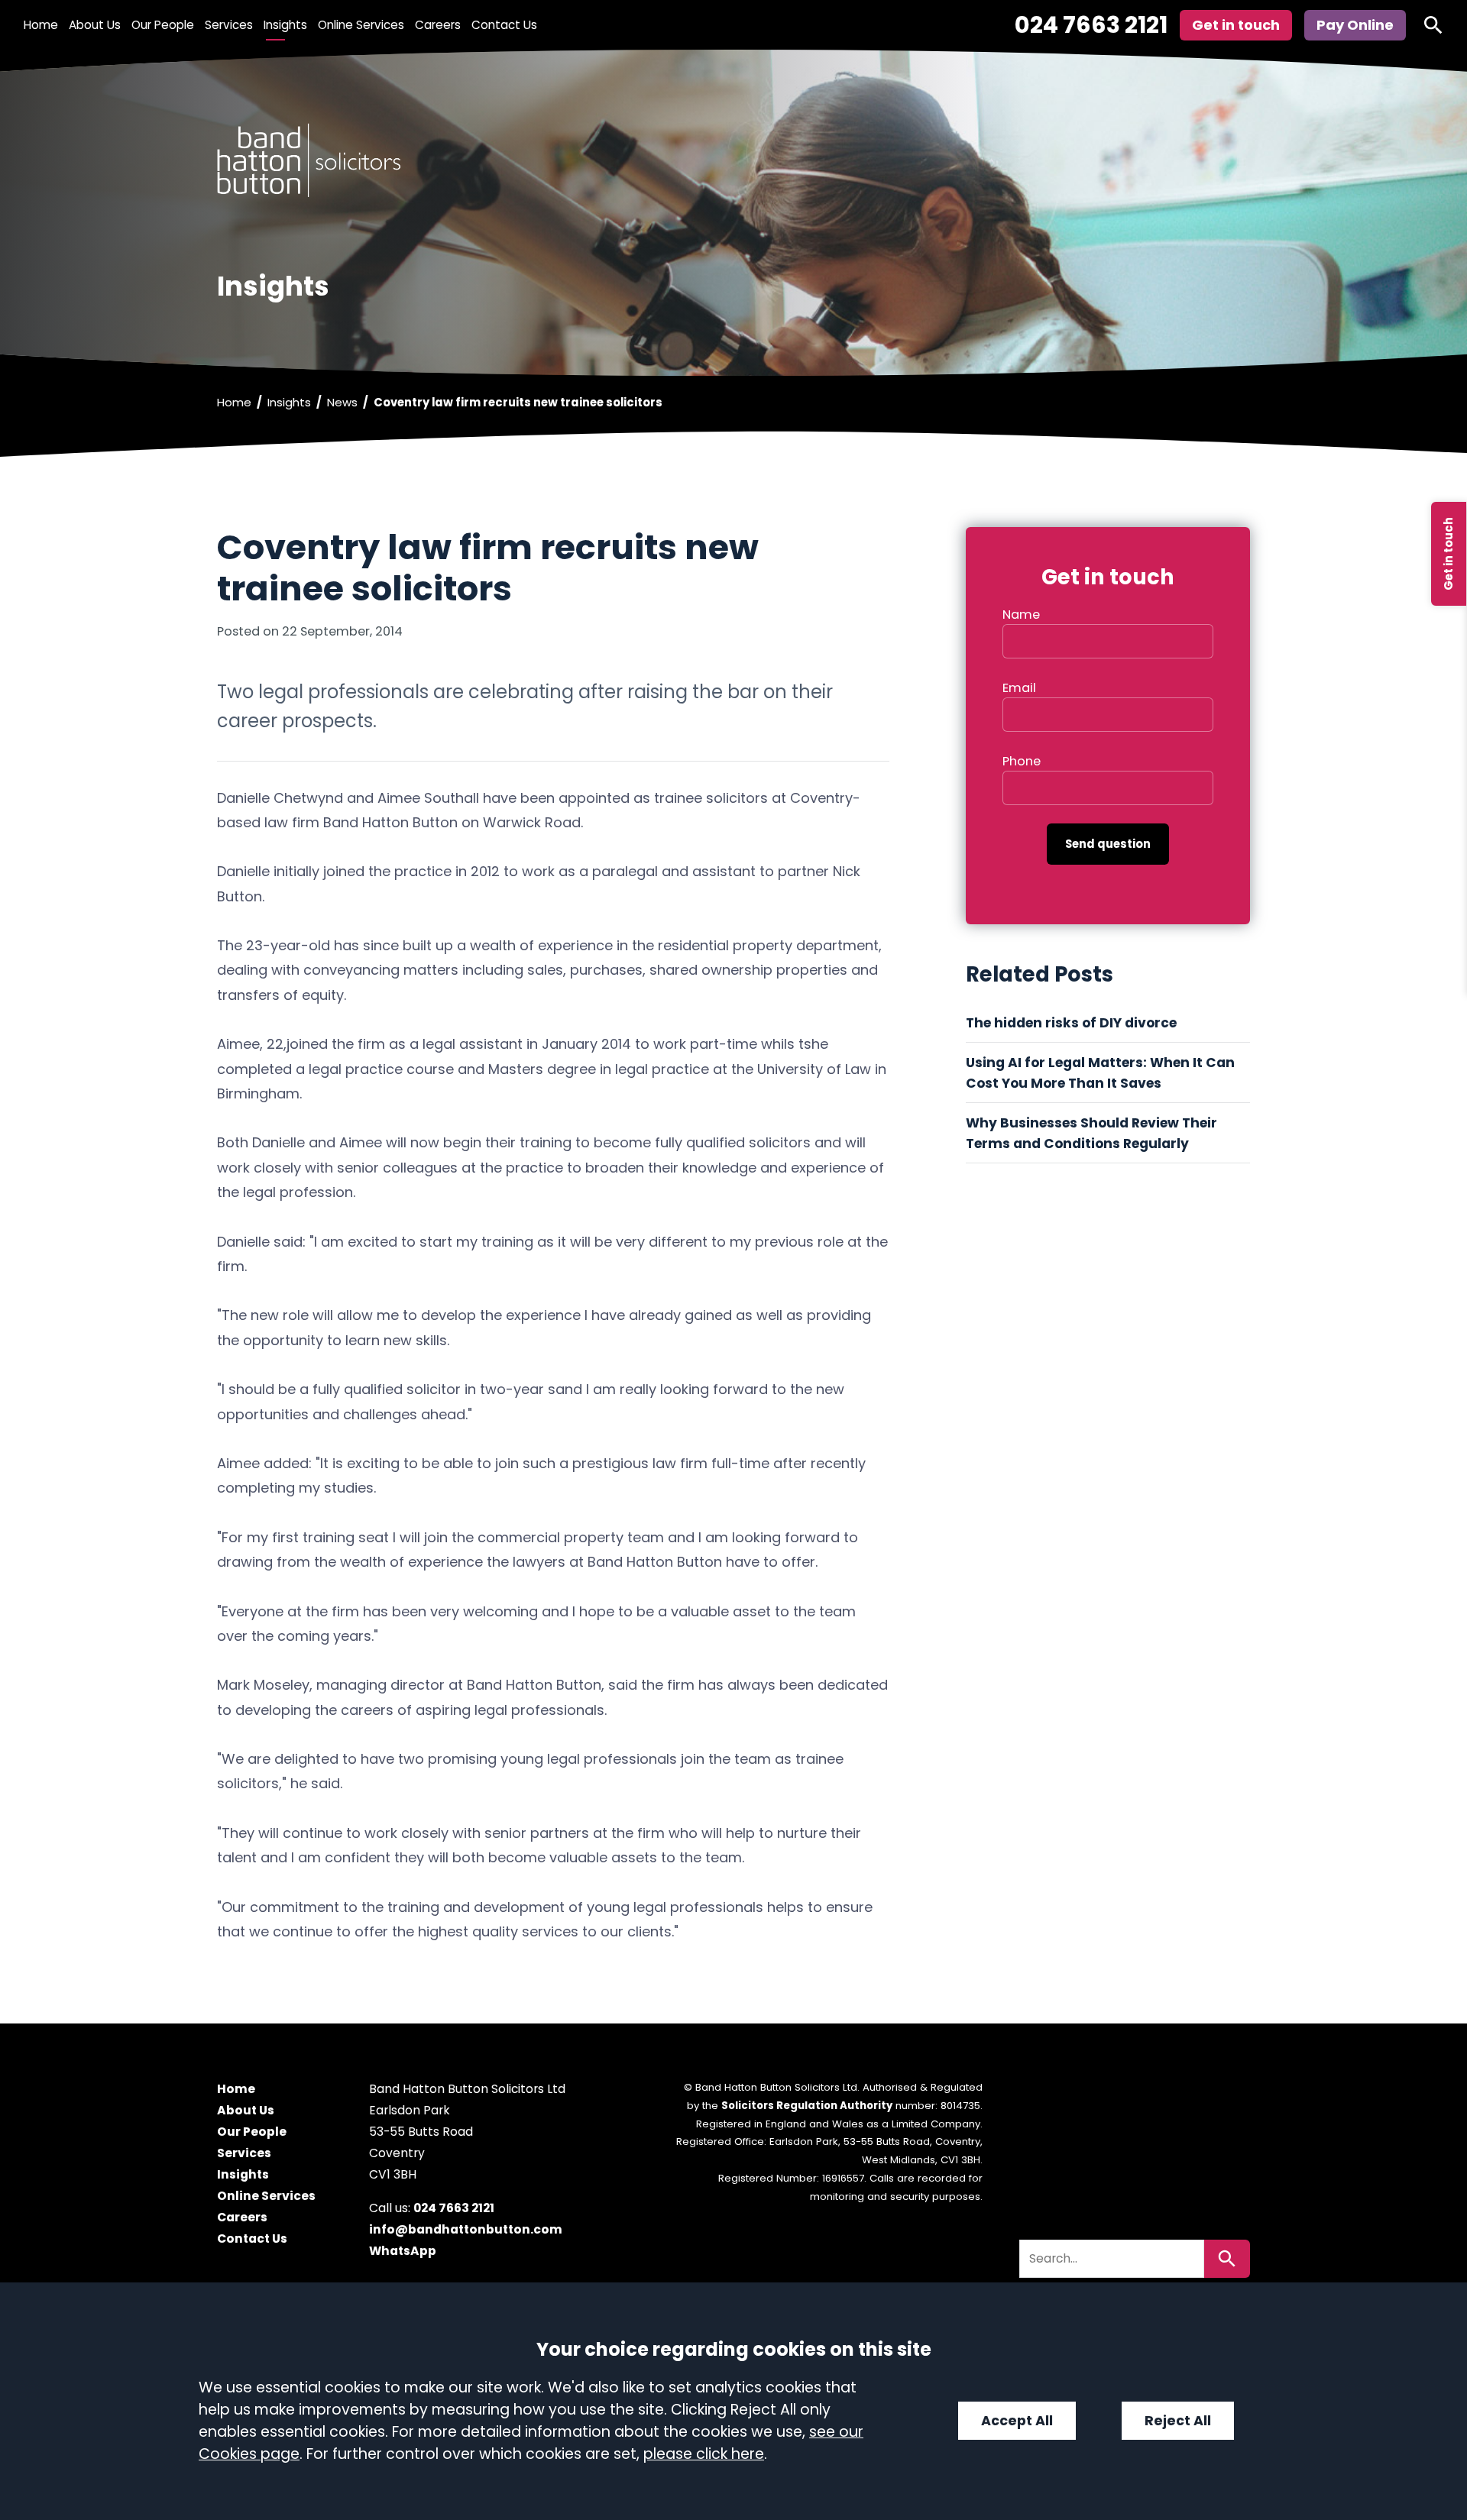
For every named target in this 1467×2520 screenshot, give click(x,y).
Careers (438, 25)
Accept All (1017, 2421)
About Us (95, 25)
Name (1021, 615)
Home (41, 25)
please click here (704, 2454)
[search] (1433, 25)
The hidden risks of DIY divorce (1073, 1023)
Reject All (1178, 2421)
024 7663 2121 (1091, 25)
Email (1019, 688)
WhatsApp (403, 2252)
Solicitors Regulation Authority (807, 2106)
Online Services (361, 25)
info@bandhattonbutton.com (466, 2230)
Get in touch (1448, 554)
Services (229, 25)
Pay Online (1355, 25)
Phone (1022, 761)
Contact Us (504, 25)
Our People (163, 25)
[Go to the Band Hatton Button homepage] (733, 160)
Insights (285, 25)
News (342, 402)
